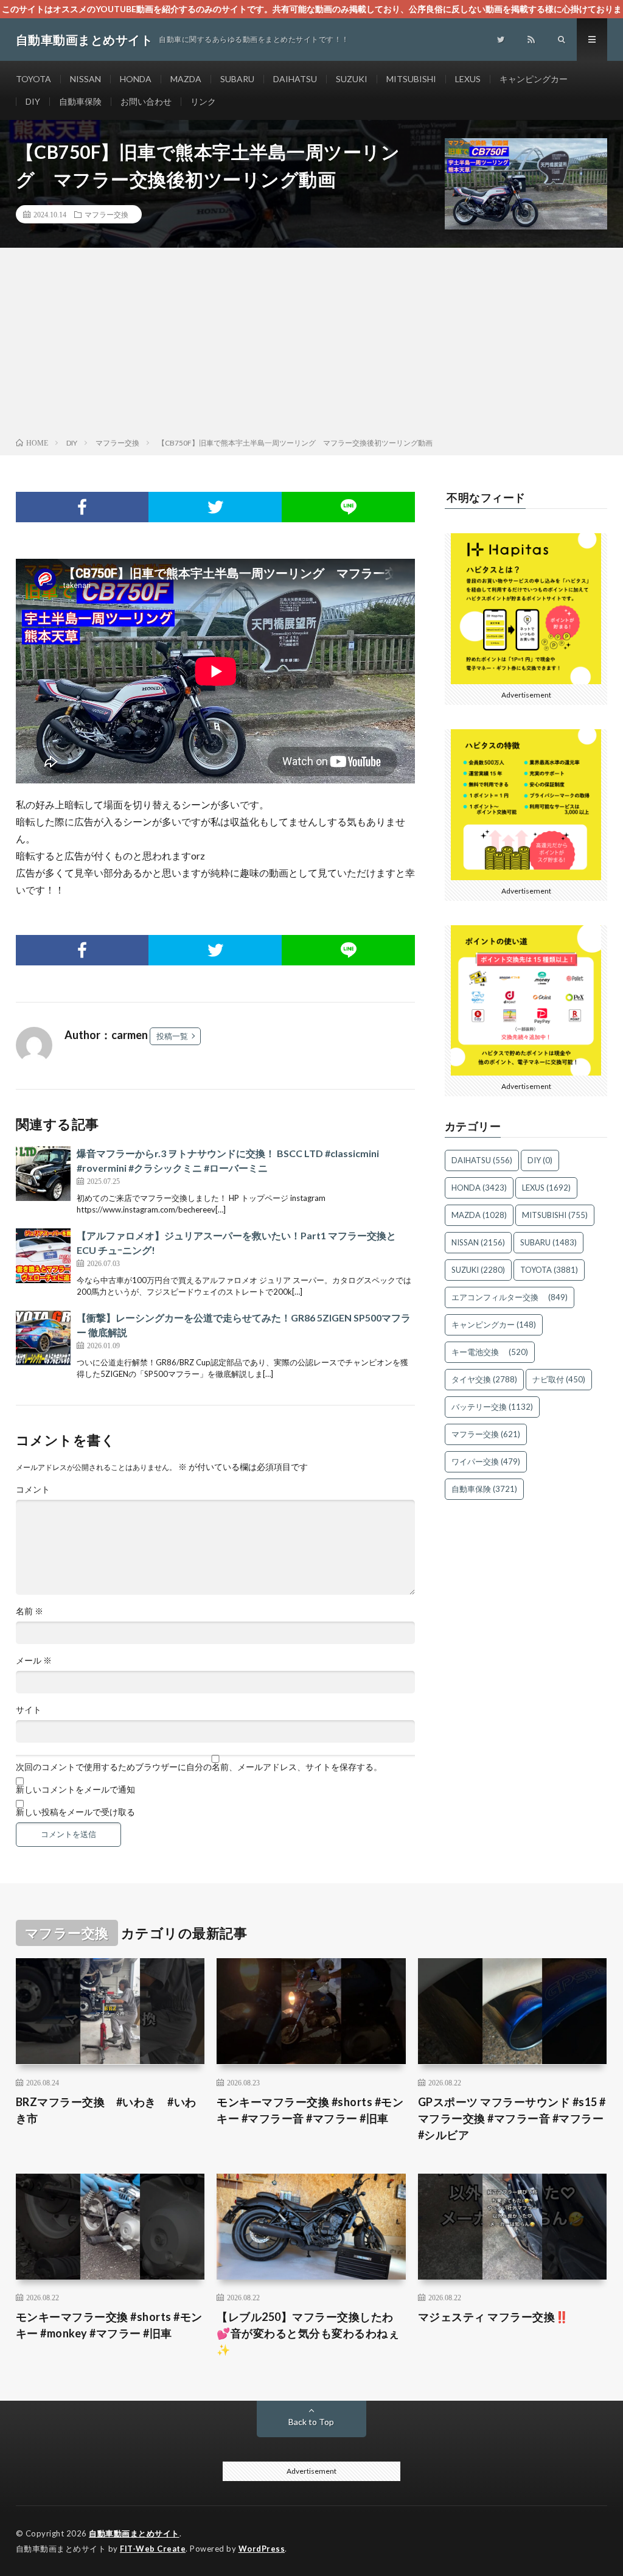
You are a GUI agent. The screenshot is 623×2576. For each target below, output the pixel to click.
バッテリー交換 (492, 1407)
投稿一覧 (172, 1036)
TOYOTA (33, 79)
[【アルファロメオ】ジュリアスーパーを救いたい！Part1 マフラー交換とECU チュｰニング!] (43, 1256)
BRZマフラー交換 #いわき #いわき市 (106, 2110)
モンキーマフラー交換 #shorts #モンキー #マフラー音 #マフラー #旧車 (310, 2110)
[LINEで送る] (348, 507)
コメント (33, 1489)
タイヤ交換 (484, 1379)
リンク (203, 101)
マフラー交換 (106, 214)
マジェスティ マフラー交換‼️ (493, 2317)
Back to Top (311, 2422)
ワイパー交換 (486, 1461)
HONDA (136, 79)
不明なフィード (486, 497)
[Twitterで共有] (215, 507)
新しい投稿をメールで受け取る (75, 1812)
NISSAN (85, 79)
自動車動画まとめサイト (134, 2533)
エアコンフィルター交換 (510, 1297)
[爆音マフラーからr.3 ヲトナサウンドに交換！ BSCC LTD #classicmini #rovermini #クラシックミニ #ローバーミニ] (43, 1174)
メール (34, 1661)
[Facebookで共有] (82, 507)
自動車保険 (80, 101)
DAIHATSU (295, 79)
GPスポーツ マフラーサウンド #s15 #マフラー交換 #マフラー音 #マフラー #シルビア (512, 2118)
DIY (33, 101)
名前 (30, 1611)
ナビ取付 (559, 1379)
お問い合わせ (146, 101)
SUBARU (237, 79)
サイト (29, 1710)
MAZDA (186, 79)
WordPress (262, 2549)
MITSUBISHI (411, 79)
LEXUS (468, 79)
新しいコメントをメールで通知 (75, 1790)
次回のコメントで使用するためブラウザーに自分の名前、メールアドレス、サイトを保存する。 (199, 1767)
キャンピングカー (534, 79)
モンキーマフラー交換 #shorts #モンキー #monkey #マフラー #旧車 (109, 2325)
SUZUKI (352, 79)
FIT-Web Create (153, 2549)
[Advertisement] (311, 345)
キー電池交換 (490, 1352)
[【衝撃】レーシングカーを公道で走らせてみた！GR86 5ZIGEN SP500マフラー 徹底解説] (43, 1338)
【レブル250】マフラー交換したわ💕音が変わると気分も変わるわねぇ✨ (308, 2333)
